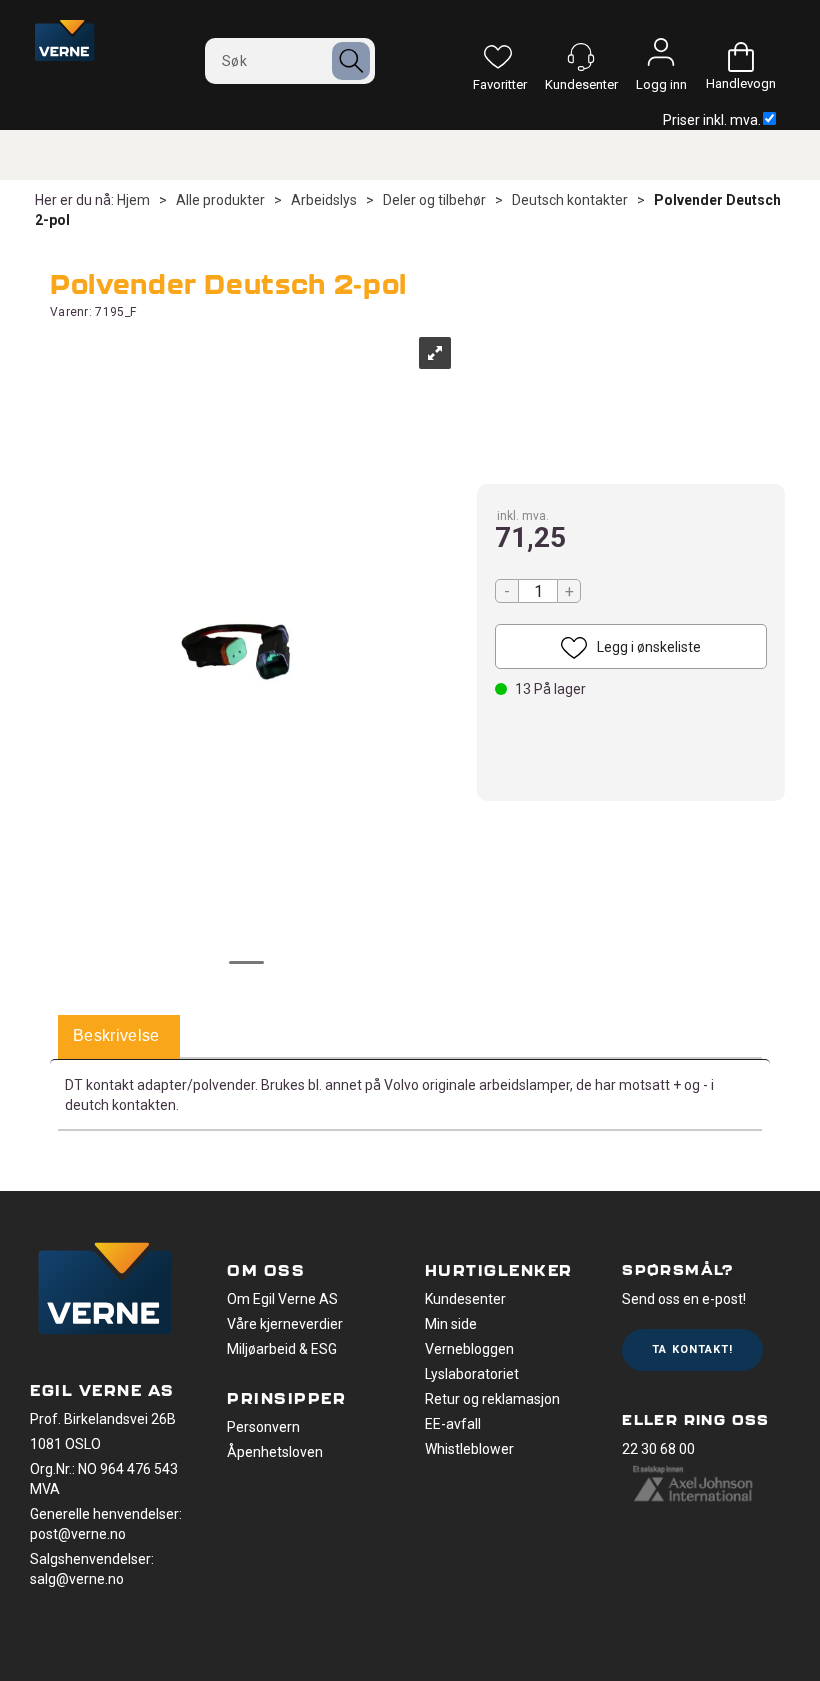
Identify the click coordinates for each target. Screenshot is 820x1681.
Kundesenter (465, 1299)
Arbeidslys (324, 200)
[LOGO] (105, 1291)
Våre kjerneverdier (285, 1324)
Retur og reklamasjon (492, 1399)
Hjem (133, 200)
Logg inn (661, 57)
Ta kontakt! (692, 1349)
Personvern (263, 1427)
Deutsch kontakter (570, 200)
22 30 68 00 (658, 1449)
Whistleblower (469, 1449)
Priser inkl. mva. (712, 120)
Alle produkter (220, 200)
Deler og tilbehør (434, 200)
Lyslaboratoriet (472, 1374)
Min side (451, 1324)
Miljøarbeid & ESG (282, 1349)
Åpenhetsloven (275, 1452)
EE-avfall (453, 1424)
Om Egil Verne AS (282, 1299)
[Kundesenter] (581, 57)
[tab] (116, 1037)
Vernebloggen (469, 1349)
